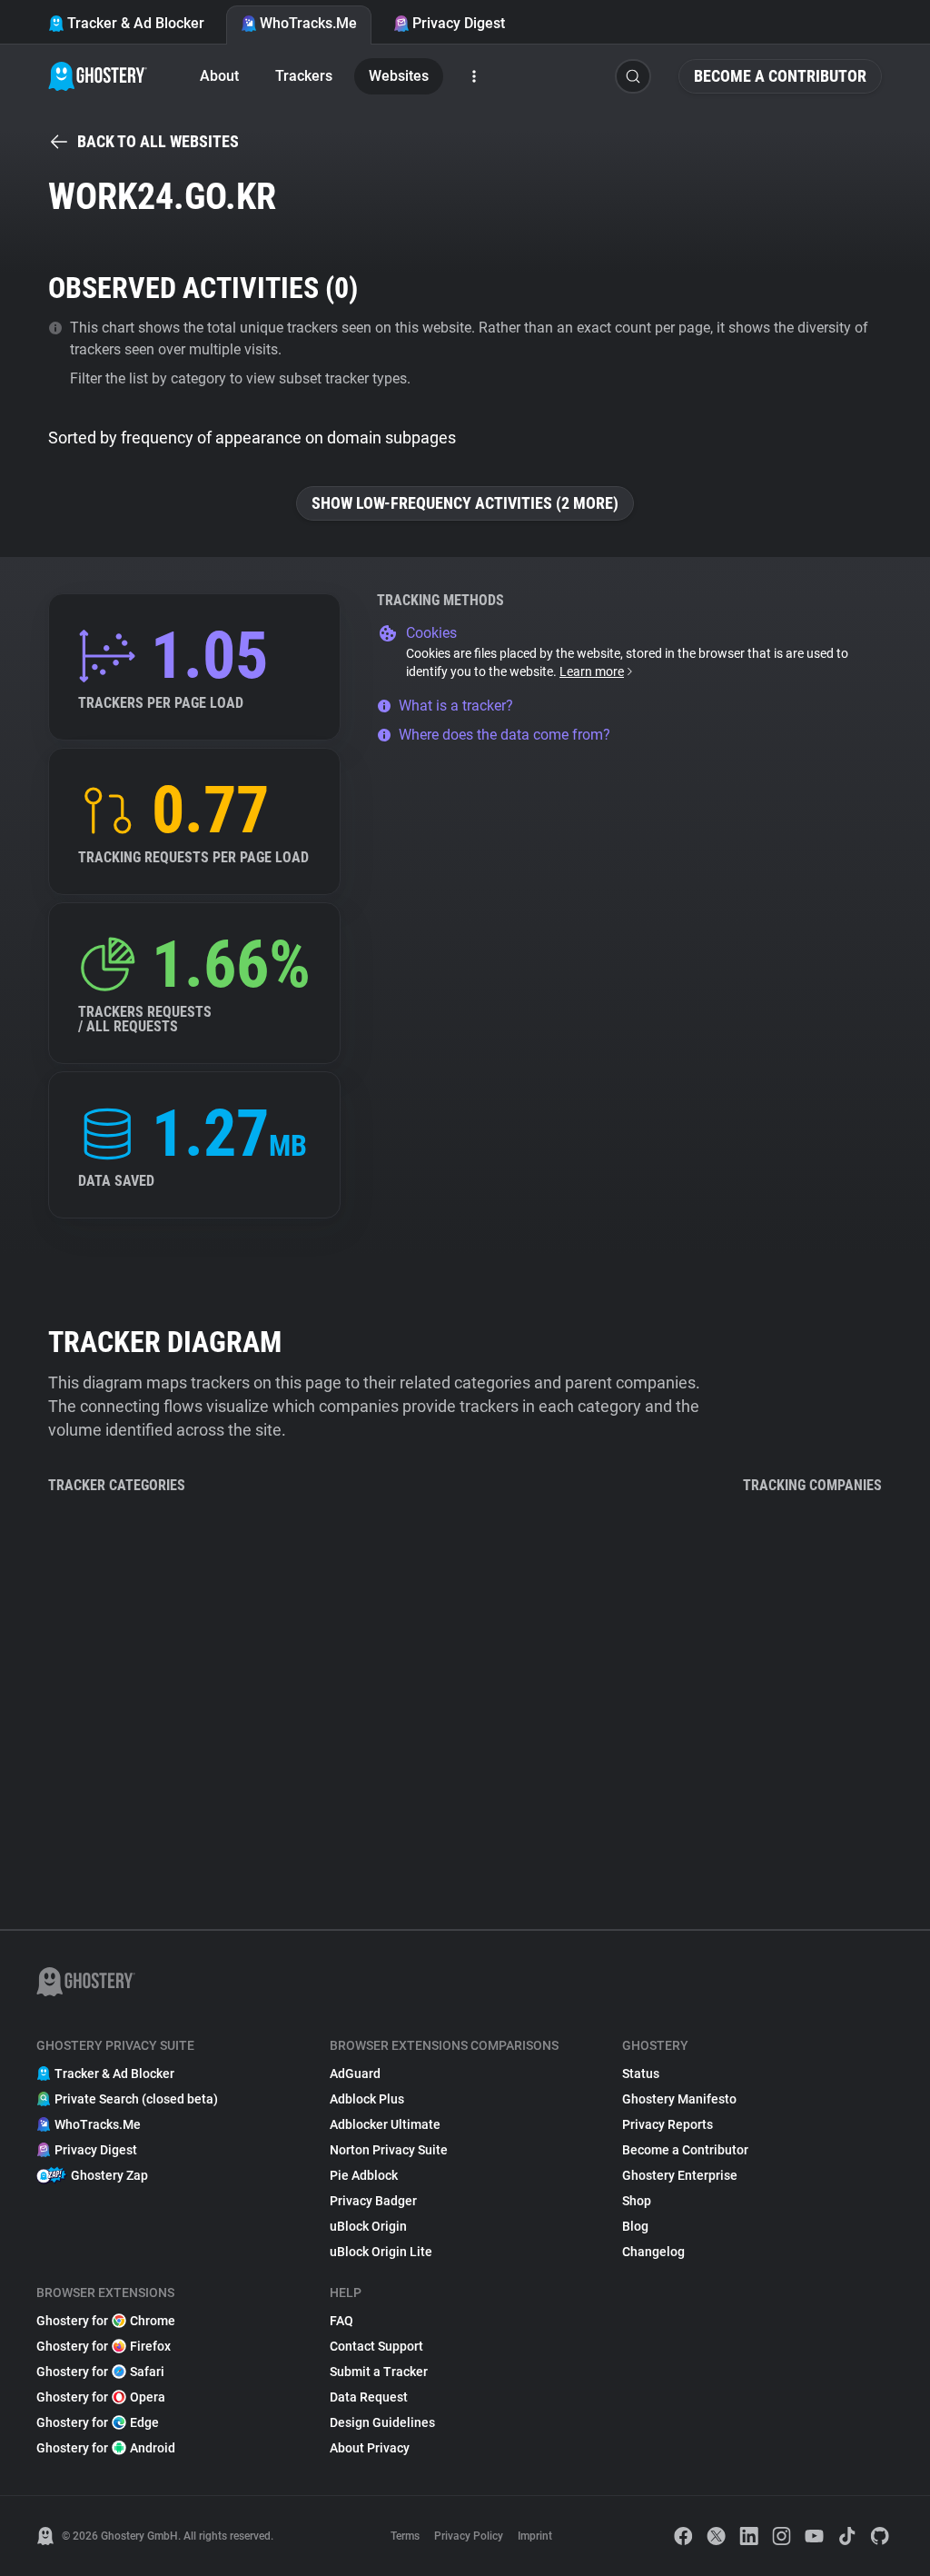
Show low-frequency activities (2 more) (465, 503)
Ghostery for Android (106, 2448)
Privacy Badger (373, 2201)
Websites (399, 76)
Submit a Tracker (379, 2372)
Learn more (592, 671)
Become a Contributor (780, 76)
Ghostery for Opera (101, 2397)
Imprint (535, 2536)
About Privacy (370, 2448)
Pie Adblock (364, 2175)
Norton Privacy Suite (389, 2150)
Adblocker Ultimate (385, 2124)
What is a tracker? (456, 706)
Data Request (369, 2397)
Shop (637, 2201)
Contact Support (376, 2346)
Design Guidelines (382, 2422)
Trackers (304, 76)
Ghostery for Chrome (106, 2321)
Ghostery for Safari (100, 2372)
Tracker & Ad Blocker (136, 23)
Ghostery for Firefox (104, 2346)
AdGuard (355, 2074)
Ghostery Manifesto (679, 2099)
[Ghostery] (98, 76)
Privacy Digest (459, 23)
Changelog (653, 2252)
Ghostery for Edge (98, 2422)
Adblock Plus (367, 2099)
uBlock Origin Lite (381, 2252)
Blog (635, 2226)
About (219, 76)
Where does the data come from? (505, 735)
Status (641, 2074)
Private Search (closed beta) (136, 2099)
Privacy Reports (668, 2124)
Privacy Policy (469, 2536)
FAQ (341, 2321)
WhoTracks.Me (308, 23)
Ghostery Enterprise (680, 2175)
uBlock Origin (368, 2226)
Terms (405, 2536)
